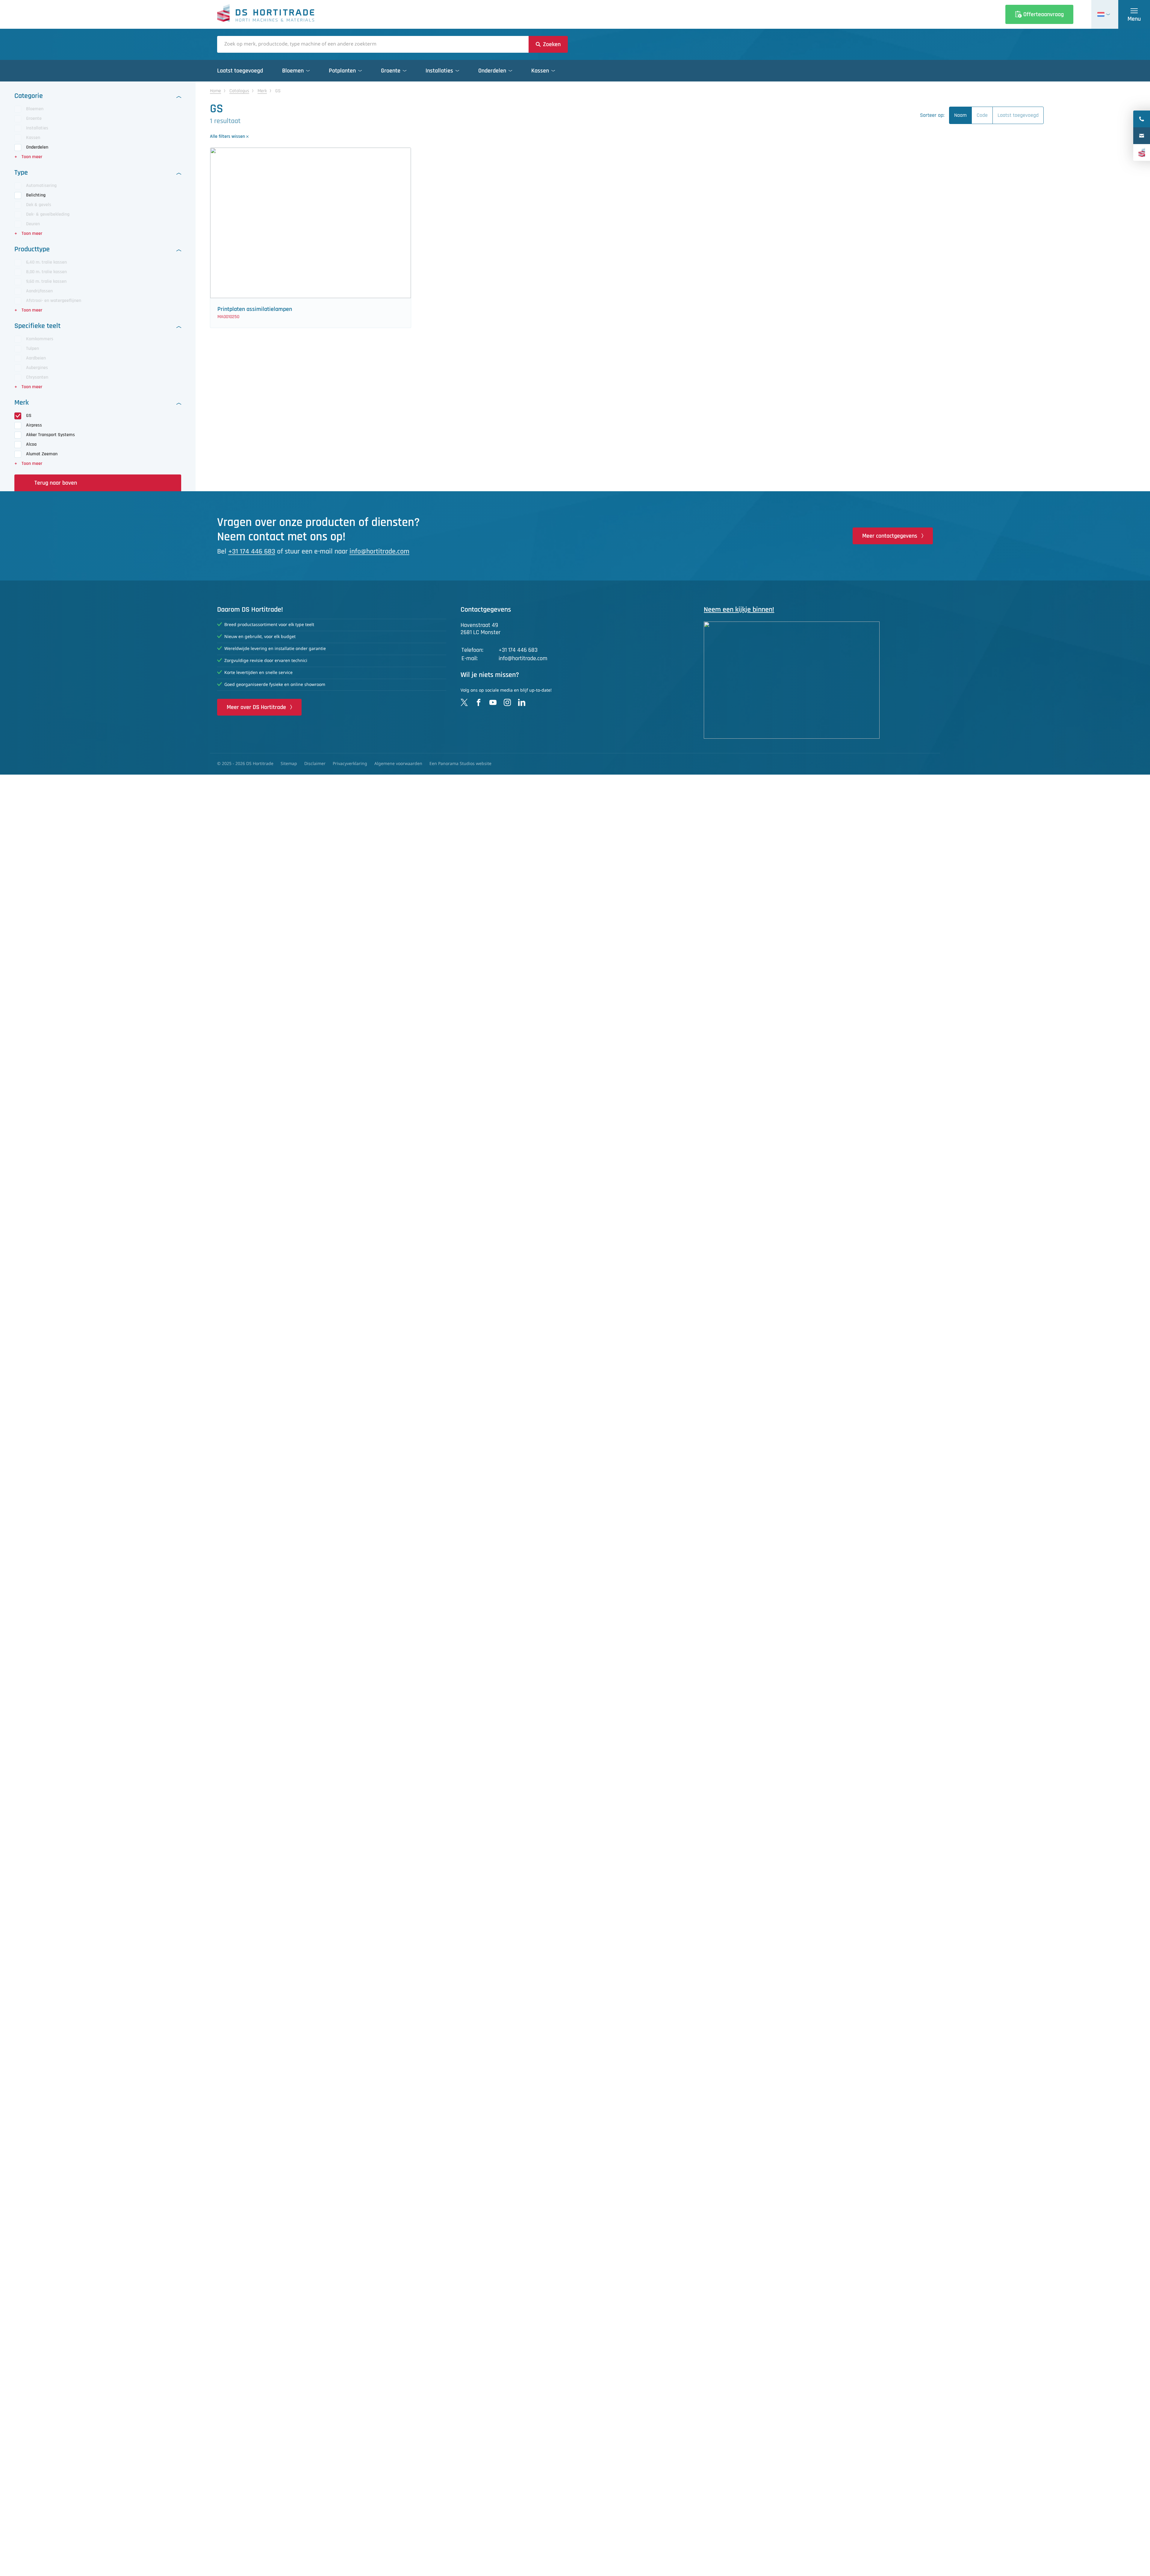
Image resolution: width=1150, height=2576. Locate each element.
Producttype (32, 249)
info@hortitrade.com (379, 551)
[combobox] (373, 44)
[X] (464, 702)
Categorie (29, 96)
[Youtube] (493, 702)
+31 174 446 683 (252, 551)
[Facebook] (479, 702)
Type (21, 173)
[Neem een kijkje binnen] (818, 680)
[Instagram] (507, 702)
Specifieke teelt (37, 326)
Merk (22, 403)
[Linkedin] (522, 702)
